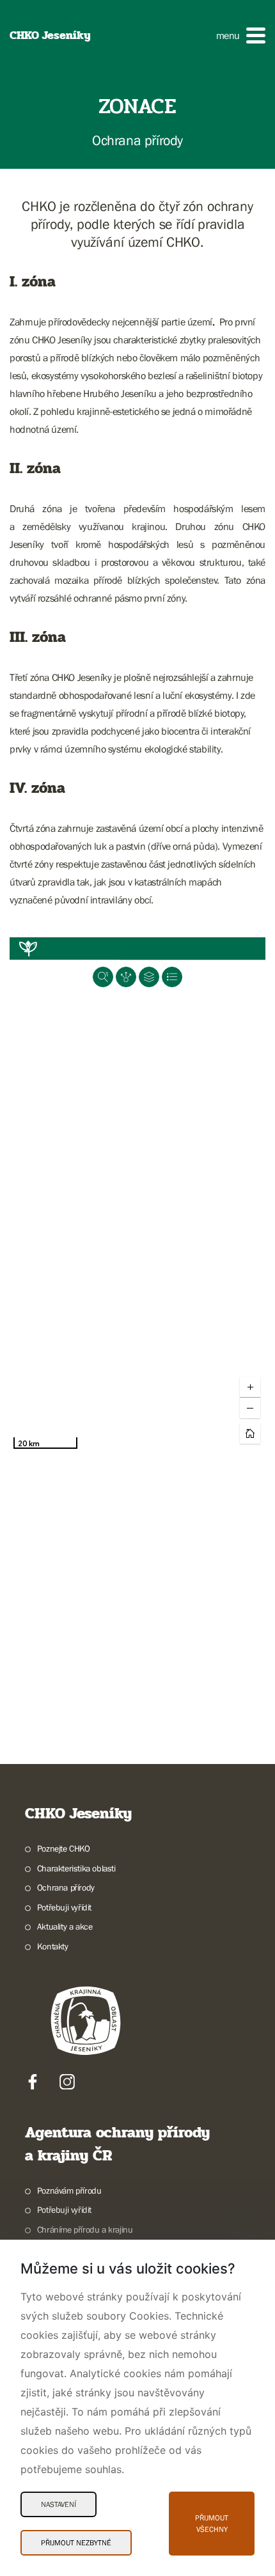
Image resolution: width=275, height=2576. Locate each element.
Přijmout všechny (212, 2524)
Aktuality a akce (65, 1926)
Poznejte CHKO (64, 1848)
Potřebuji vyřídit (64, 1907)
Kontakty (53, 1946)
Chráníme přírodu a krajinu (85, 2229)
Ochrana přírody (66, 1887)
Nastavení (59, 2504)
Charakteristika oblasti (76, 1868)
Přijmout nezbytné (76, 2543)
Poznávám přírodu (69, 2190)
